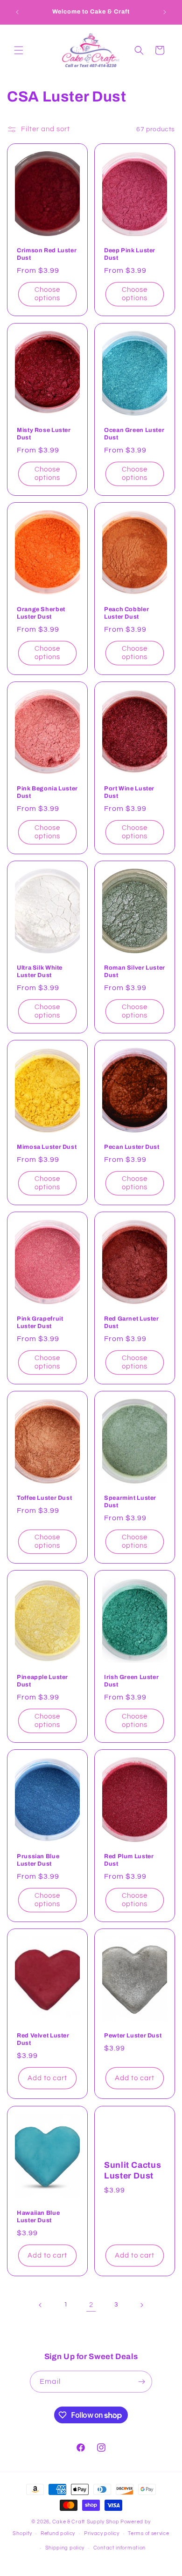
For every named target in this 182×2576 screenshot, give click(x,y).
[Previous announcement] (17, 12)
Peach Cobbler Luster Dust (126, 613)
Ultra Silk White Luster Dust (40, 971)
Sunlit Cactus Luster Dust (133, 2170)
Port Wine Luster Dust (129, 792)
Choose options (47, 294)
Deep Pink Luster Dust (130, 254)
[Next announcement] (165, 12)
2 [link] (91, 2305)
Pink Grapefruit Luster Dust (40, 1322)
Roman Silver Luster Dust (135, 971)
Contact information (119, 2548)
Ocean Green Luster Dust (134, 433)
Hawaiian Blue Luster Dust (38, 2216)
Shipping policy (65, 2548)
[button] (19, 50)
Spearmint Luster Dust (130, 1502)
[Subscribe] (141, 2382)
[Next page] (141, 2305)
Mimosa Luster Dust (47, 1147)
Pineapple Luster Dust (42, 1681)
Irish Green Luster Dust (131, 1681)
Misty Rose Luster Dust (44, 433)
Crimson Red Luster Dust (47, 254)
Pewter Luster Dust (133, 2036)
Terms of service (148, 2533)
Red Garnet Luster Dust (132, 1322)
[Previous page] (41, 2305)
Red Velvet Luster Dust (43, 2039)
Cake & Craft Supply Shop (86, 2522)
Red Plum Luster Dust (129, 1860)
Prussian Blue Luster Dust (38, 1860)
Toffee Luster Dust (44, 1498)
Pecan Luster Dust (132, 1147)
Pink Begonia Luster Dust (47, 792)
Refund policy (58, 2533)
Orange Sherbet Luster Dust (41, 613)
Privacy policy (102, 2533)
